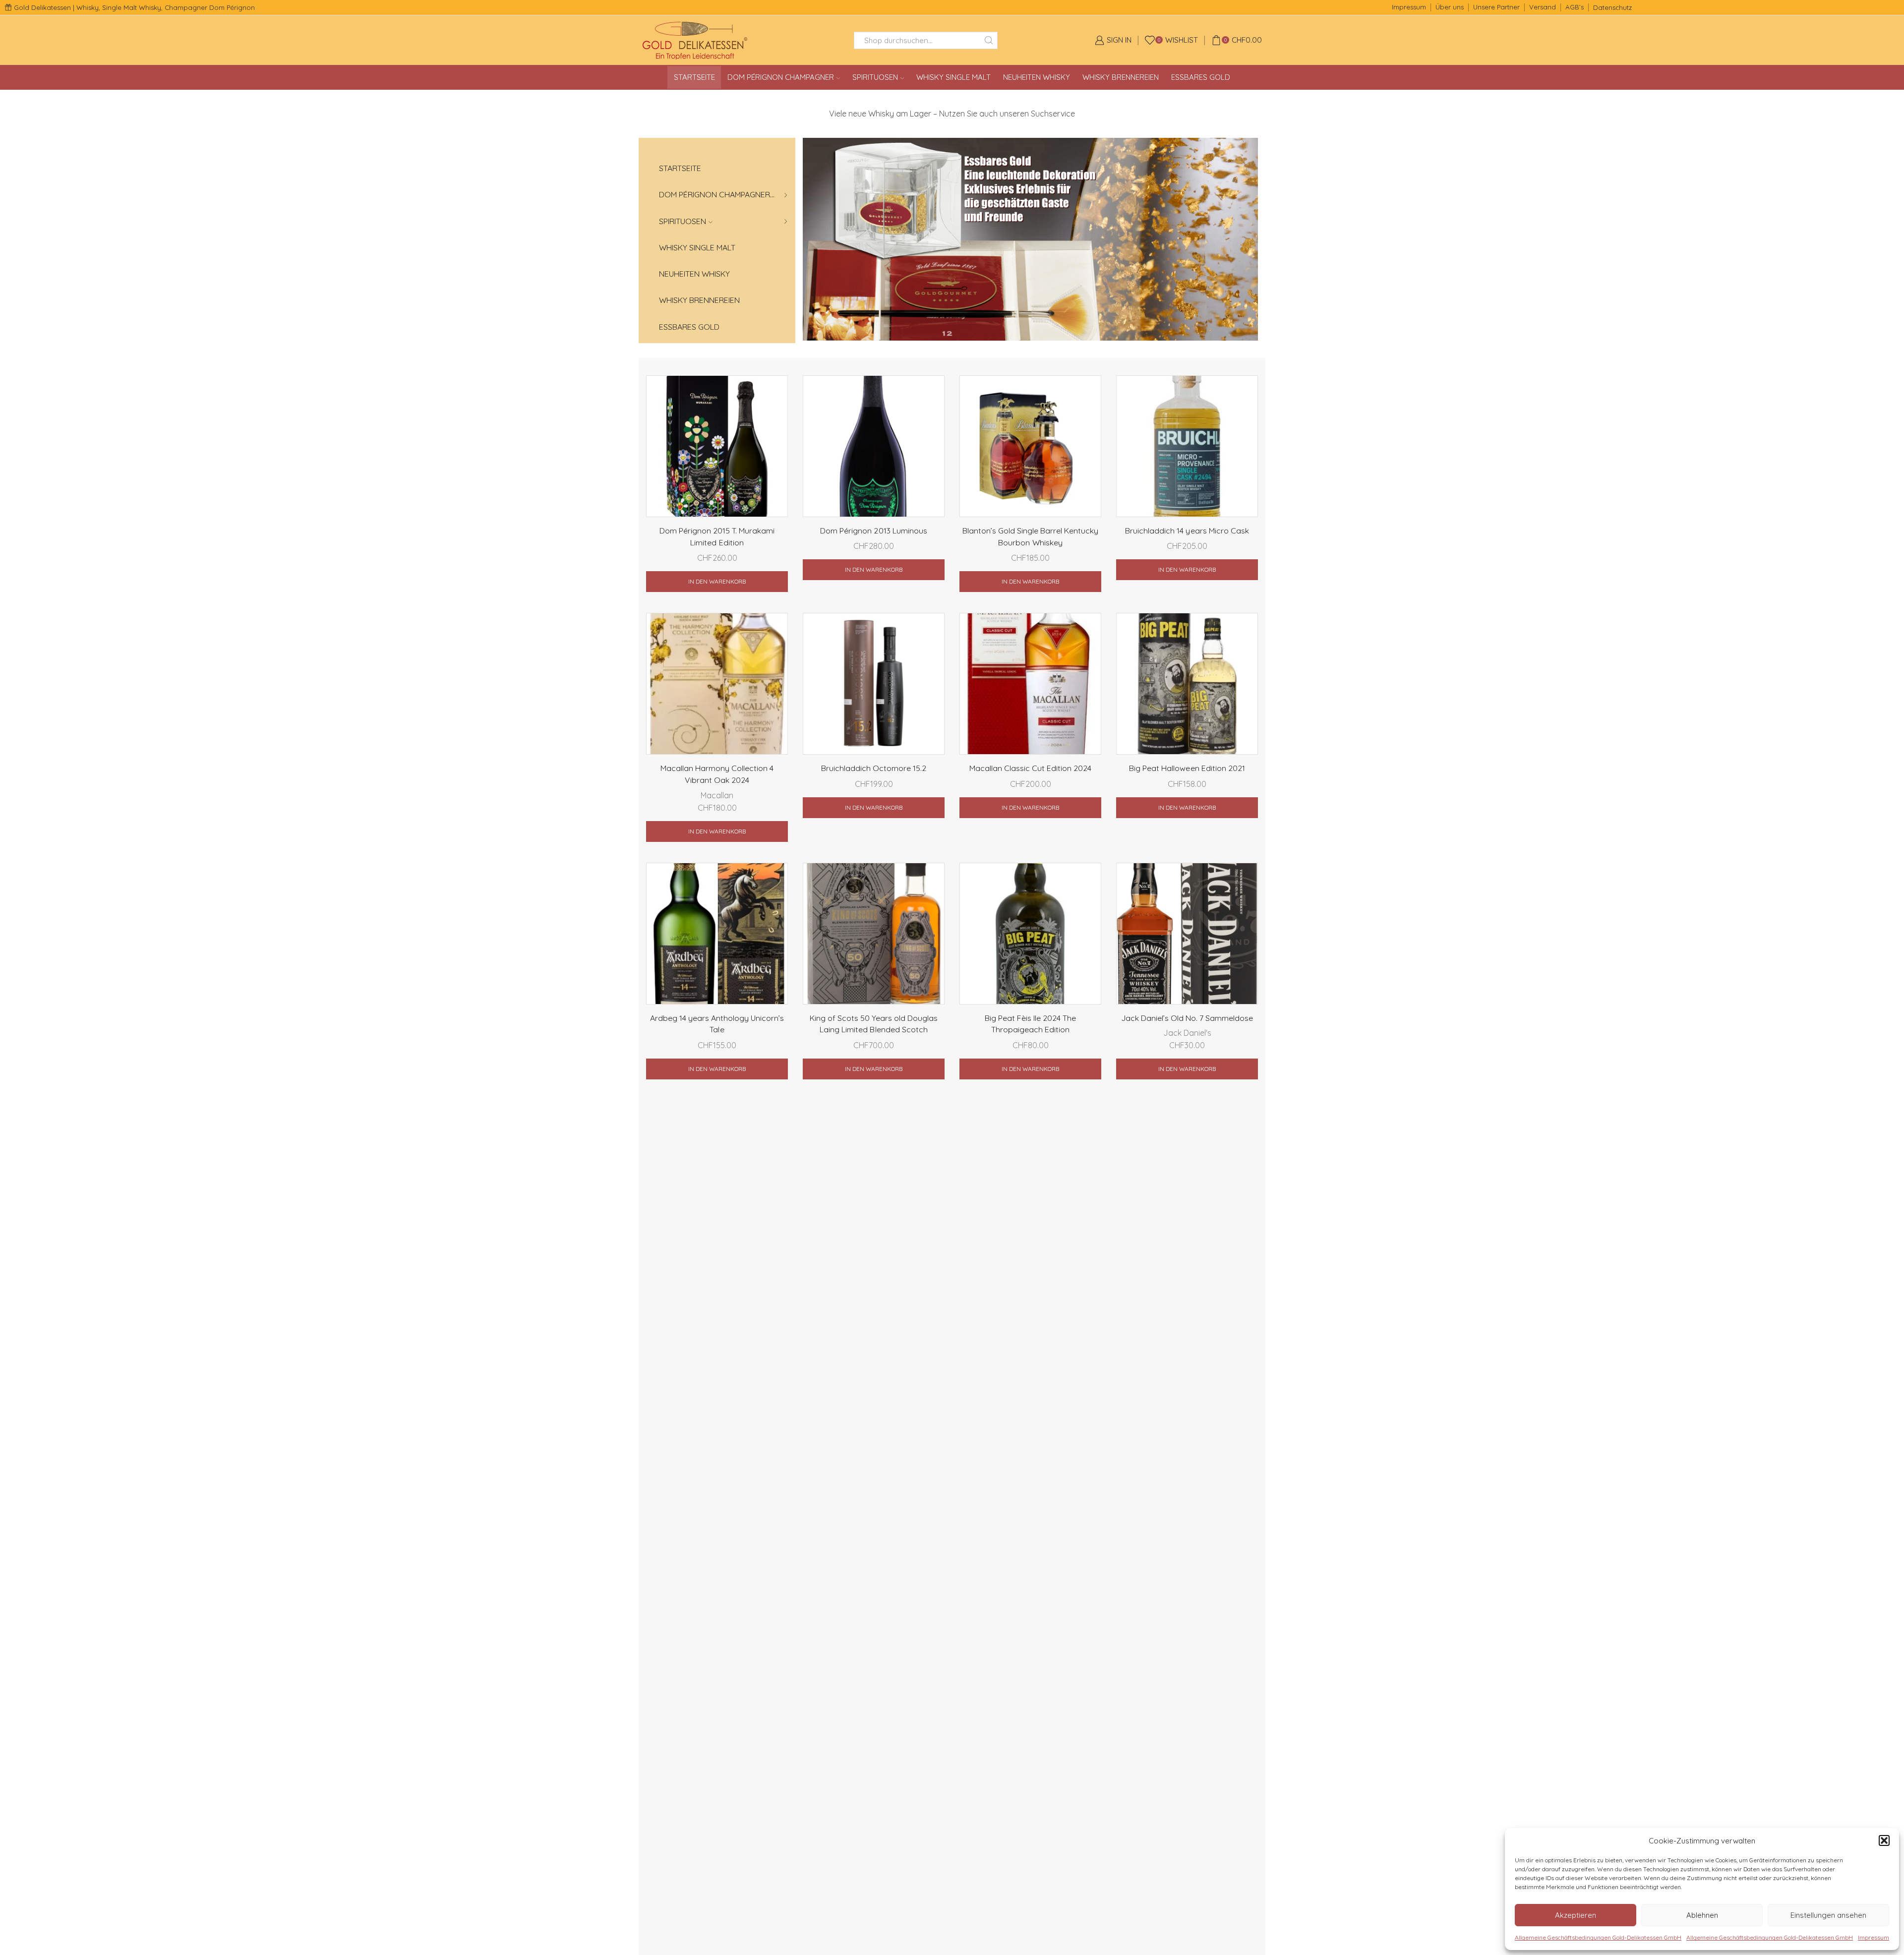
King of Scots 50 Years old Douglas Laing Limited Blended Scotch (874, 1024)
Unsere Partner (1496, 7)
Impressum (1874, 1937)
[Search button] (989, 40)
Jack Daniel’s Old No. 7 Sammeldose (1187, 1018)
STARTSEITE (694, 77)
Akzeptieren (1576, 1915)
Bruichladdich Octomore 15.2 (874, 768)
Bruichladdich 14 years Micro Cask (1187, 531)
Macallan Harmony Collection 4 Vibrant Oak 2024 (717, 774)
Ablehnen (1702, 1915)
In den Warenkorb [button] (717, 581)
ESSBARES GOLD (1201, 77)
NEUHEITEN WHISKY (1037, 77)
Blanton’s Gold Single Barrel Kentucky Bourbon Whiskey (1031, 536)
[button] (1884, 1840)
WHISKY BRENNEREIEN (1121, 77)
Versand (1543, 7)
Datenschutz (1612, 7)
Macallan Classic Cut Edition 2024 (1031, 768)
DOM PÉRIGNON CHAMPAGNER (781, 77)
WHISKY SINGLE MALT (953, 77)
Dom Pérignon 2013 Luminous (874, 531)
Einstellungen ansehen (1828, 1915)
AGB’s (1575, 7)
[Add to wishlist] (772, 396)
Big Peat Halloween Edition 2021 (1187, 768)
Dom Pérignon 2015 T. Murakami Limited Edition (717, 536)
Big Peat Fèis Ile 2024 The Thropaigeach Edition (1031, 1024)
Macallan (717, 795)
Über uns (1450, 7)
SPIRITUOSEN (875, 77)
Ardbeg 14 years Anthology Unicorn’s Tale (717, 1024)
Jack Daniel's (1187, 1033)
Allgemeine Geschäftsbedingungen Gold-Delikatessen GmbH (1598, 1937)
